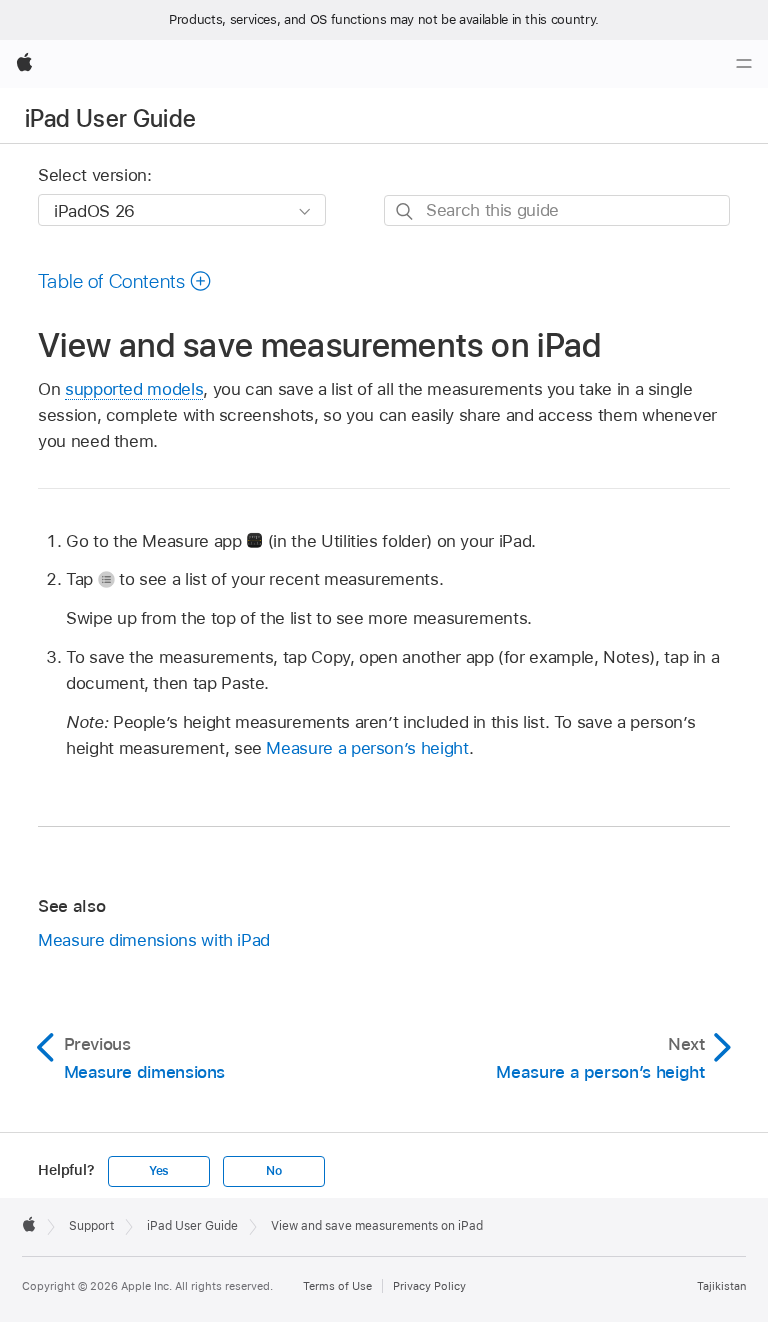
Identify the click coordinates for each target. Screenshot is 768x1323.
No (274, 1171)
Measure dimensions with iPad (154, 940)
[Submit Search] (405, 211)
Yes (159, 1171)
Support (91, 1226)
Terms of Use (337, 1286)
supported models (134, 389)
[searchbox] (557, 210)
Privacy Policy (429, 1286)
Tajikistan (721, 1286)
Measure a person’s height (367, 748)
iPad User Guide (110, 118)
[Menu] (744, 64)
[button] (125, 281)
